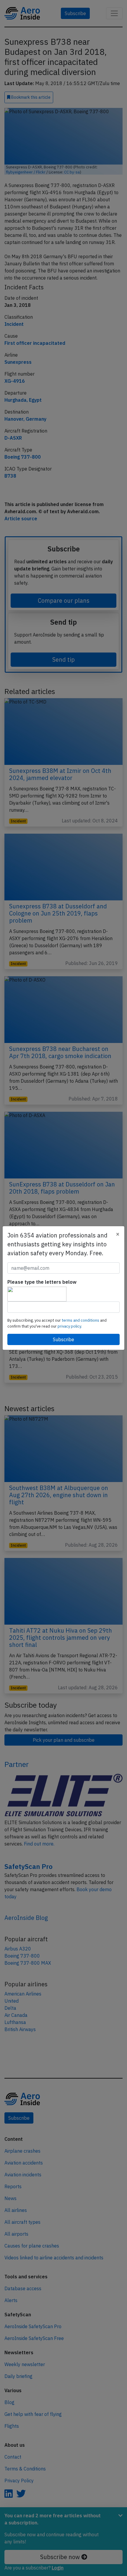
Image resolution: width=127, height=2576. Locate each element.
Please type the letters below (42, 1282)
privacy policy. (70, 1326)
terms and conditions (81, 1320)
